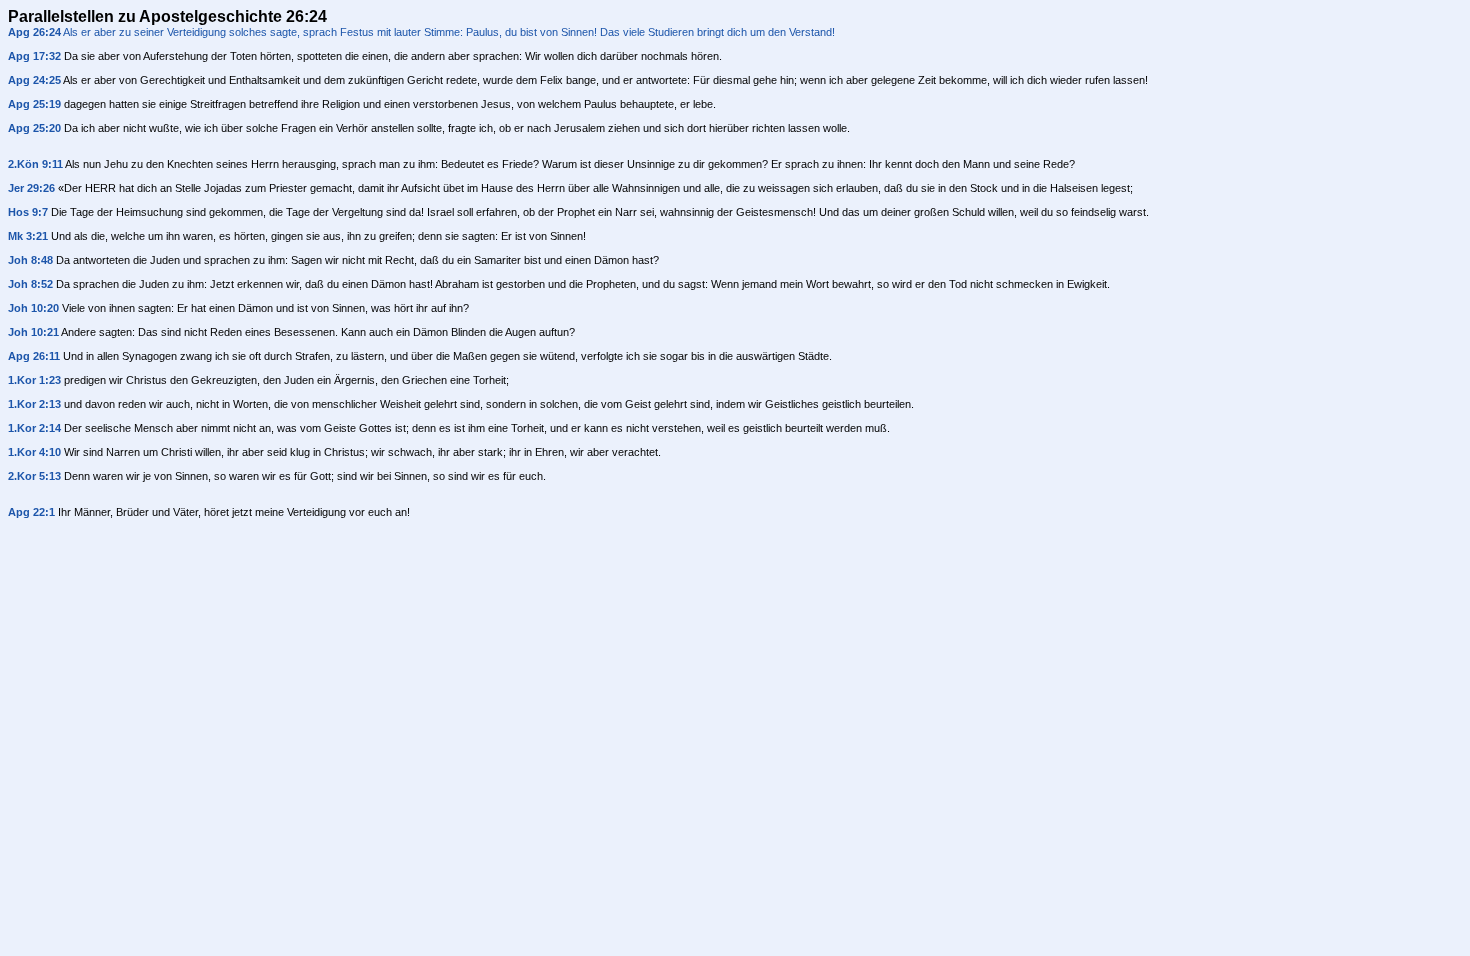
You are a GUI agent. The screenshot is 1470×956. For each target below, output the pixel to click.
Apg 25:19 (34, 104)
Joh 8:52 (30, 284)
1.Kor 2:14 (34, 428)
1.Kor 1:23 (34, 380)
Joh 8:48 (30, 260)
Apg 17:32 (34, 56)
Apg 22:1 (31, 512)
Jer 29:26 (31, 188)
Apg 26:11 (34, 356)
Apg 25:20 (34, 128)
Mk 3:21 (28, 236)
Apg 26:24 (34, 32)
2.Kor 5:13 (34, 476)
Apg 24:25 (34, 80)
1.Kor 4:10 (34, 452)
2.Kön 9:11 (35, 164)
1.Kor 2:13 (34, 404)
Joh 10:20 (33, 308)
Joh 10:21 (33, 332)
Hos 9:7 (28, 212)
